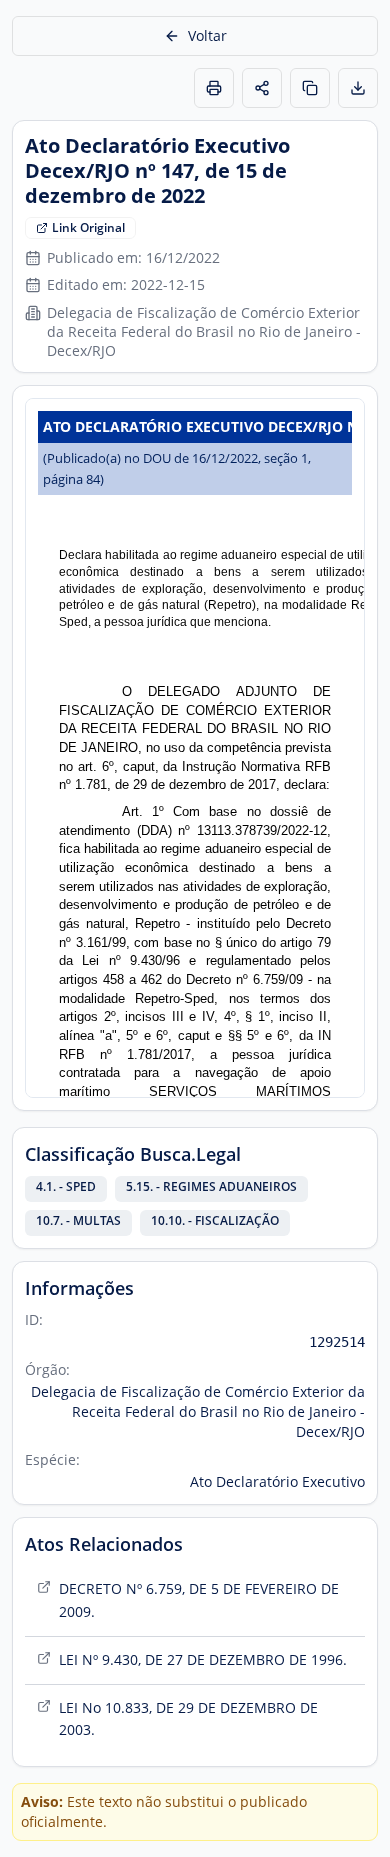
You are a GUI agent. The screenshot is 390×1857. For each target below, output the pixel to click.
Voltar (207, 35)
